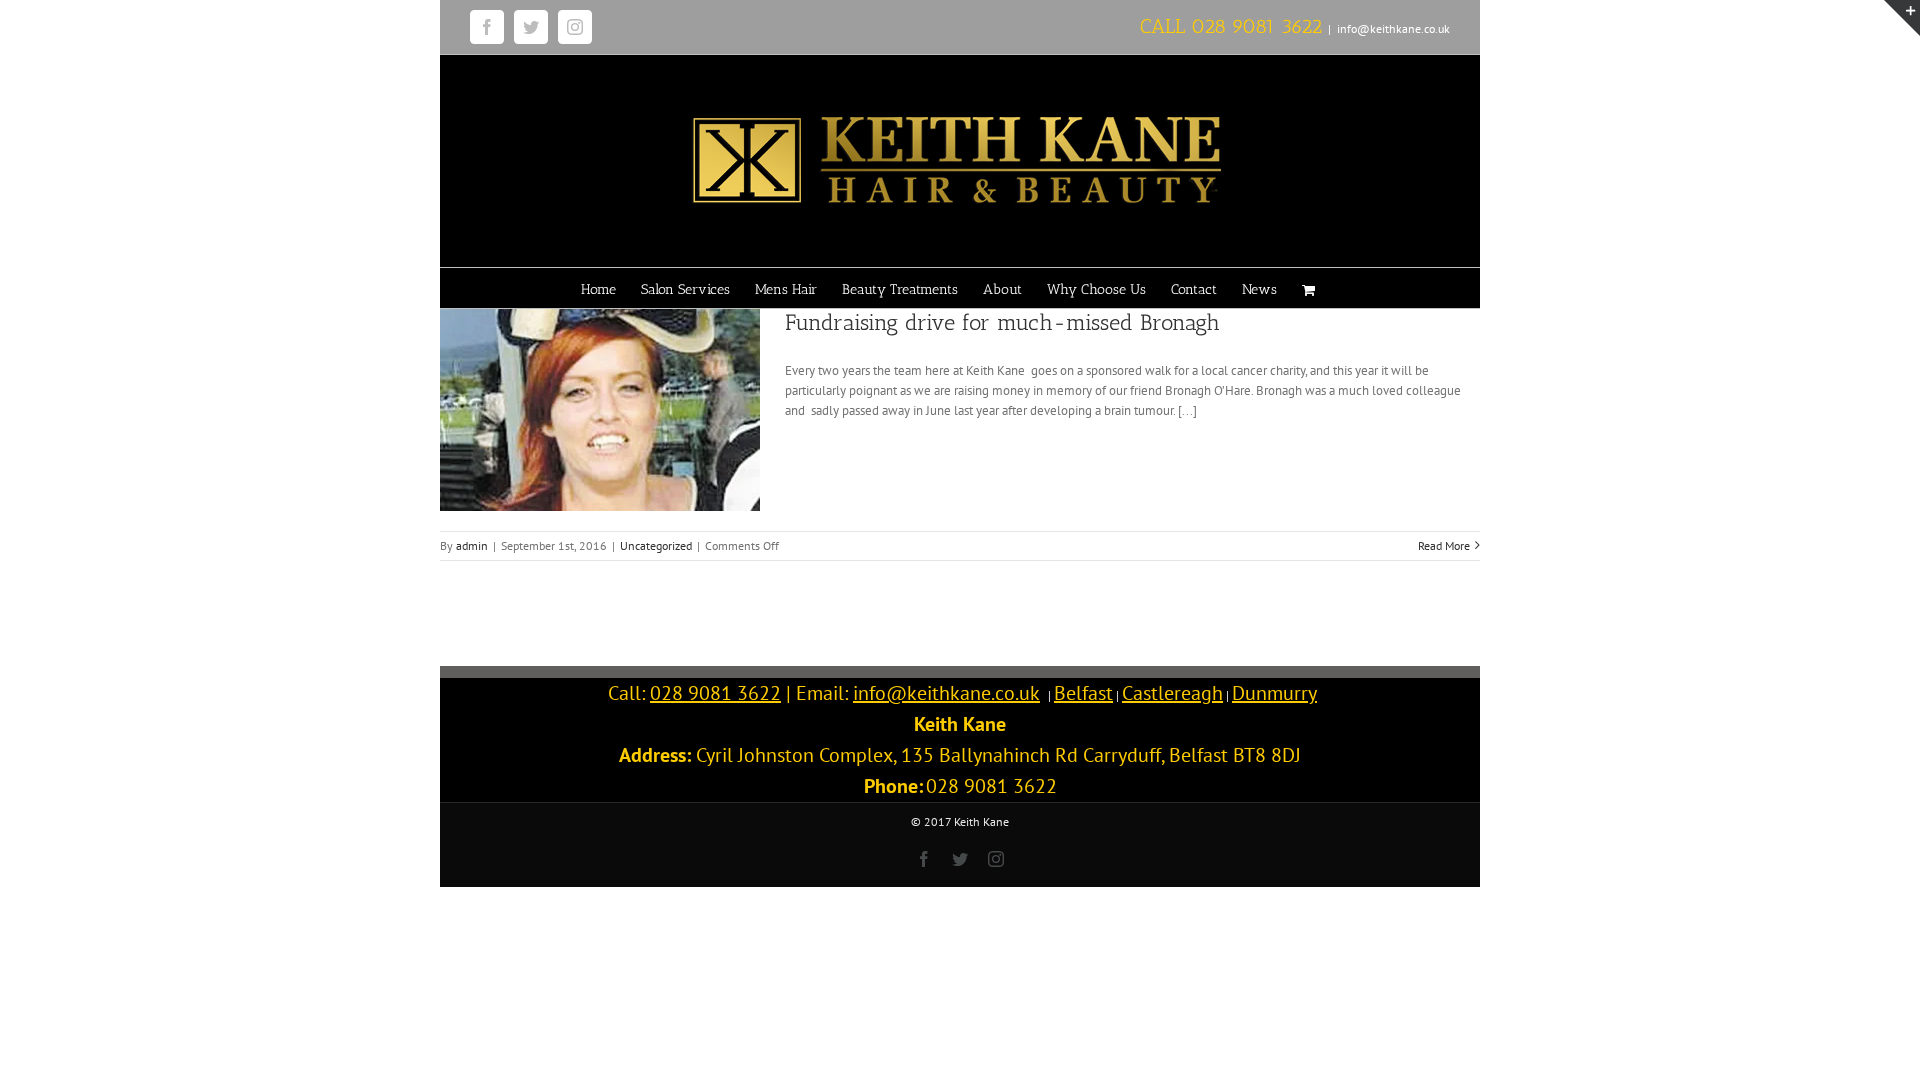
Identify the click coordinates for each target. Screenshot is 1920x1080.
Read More (1444, 545)
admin (472, 545)
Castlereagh (1172, 693)
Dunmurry (1274, 693)
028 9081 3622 (1256, 26)
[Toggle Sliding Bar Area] (1902, 18)
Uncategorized (656, 545)
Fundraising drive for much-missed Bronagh (1002, 322)
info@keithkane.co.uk (1393, 28)
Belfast (1083, 693)
